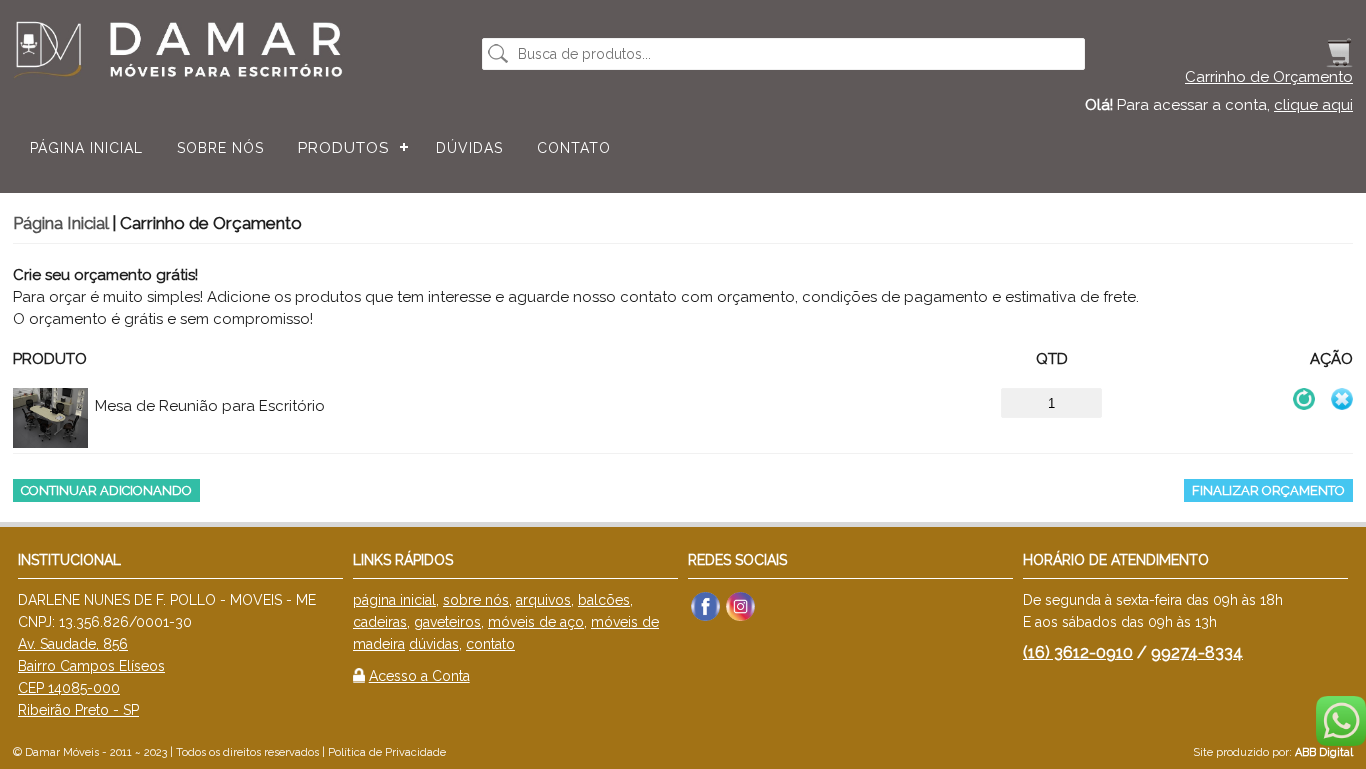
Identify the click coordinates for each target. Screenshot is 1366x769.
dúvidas (434, 644)
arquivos (543, 600)
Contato (574, 148)
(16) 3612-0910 (1078, 652)
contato (490, 644)
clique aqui (1313, 105)
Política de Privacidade (387, 752)
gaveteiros (447, 622)
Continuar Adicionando (106, 490)
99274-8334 (1197, 652)
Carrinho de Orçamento (1269, 77)
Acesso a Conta (419, 676)
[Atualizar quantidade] (1304, 399)
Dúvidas (469, 148)
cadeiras (380, 622)
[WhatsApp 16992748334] (1341, 740)
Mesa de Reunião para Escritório (210, 406)
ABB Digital (1324, 752)
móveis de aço (536, 622)
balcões (604, 600)
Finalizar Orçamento (1268, 490)
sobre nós (476, 600)
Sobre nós (220, 148)
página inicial (394, 600)
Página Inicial (86, 148)
